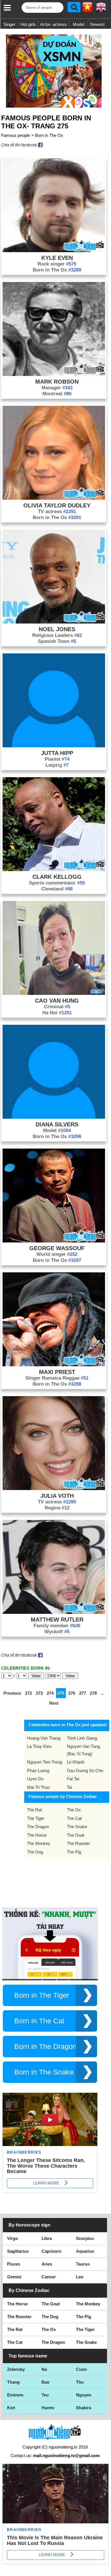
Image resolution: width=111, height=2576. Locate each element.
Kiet (11, 2408)
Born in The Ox (49, 135)
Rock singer (57, 264)
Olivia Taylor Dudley (57, 505)
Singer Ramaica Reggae (57, 1378)
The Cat (74, 1818)
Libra (47, 2238)
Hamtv (48, 2408)
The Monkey (39, 1843)
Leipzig (57, 765)
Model (79, 24)
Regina (57, 1508)
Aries (47, 2264)
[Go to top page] (105, 2570)
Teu (45, 2395)
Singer (9, 24)
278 (93, 1693)
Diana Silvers (57, 1124)
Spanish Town (57, 641)
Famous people (16, 135)
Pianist (57, 759)
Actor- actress (53, 24)
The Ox (74, 1810)
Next (54, 1703)
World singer (57, 1254)
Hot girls (28, 24)
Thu (80, 2382)
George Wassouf (57, 1248)
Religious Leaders (57, 635)
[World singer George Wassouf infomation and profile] (54, 1241)
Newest (97, 24)
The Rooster (78, 1843)
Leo (80, 2277)
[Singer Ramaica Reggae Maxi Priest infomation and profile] (54, 1365)
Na (44, 2369)
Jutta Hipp (57, 753)
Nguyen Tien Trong (45, 1762)
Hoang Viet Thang (44, 1738)
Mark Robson (57, 382)
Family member (57, 1626)
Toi (69, 1787)
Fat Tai (73, 1779)
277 (83, 1693)
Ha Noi (57, 1013)
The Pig (74, 1852)
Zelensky (16, 2369)
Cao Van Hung (57, 1001)
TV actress (57, 512)
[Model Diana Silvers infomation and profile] (54, 1117)
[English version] (101, 9)
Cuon (81, 2369)
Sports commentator (57, 883)
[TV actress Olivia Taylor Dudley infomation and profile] (54, 498)
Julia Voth (57, 1496)
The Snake (77, 1827)
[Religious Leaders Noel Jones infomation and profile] (54, 622)
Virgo (13, 2238)
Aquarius (85, 2251)
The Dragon (38, 1827)
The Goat (76, 1835)
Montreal (57, 394)
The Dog (35, 1852)
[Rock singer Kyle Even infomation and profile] (54, 251)
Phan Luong (38, 1771)
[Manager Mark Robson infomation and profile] (54, 374)
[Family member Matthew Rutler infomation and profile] (54, 1612)
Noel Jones (57, 629)
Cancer (49, 2277)
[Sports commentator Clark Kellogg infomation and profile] (54, 870)
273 (39, 1693)
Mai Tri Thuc (39, 1787)
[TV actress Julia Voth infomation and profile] (54, 1488)
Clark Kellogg (57, 877)
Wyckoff (57, 1632)
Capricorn (52, 2251)
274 (50, 1693)
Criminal (57, 1007)
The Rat (34, 1810)
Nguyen (84, 2395)
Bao (46, 2382)
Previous (12, 1693)
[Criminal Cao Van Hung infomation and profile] (54, 993)
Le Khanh (76, 1762)
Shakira (84, 2408)
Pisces (14, 2264)
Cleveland (57, 889)
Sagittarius (18, 2251)
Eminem (15, 2395)
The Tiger (36, 1818)
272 (28, 1693)
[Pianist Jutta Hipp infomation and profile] (54, 746)
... (102, 1693)
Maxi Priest (57, 1372)
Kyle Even (57, 258)
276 (72, 1693)
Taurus (83, 2264)
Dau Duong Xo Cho (85, 1771)
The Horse (37, 1835)
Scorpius (85, 2238)
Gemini (14, 2277)
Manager (57, 388)
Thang (13, 2382)
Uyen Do (35, 1779)
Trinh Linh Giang (82, 1738)
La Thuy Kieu (39, 1746)
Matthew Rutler (57, 1620)
